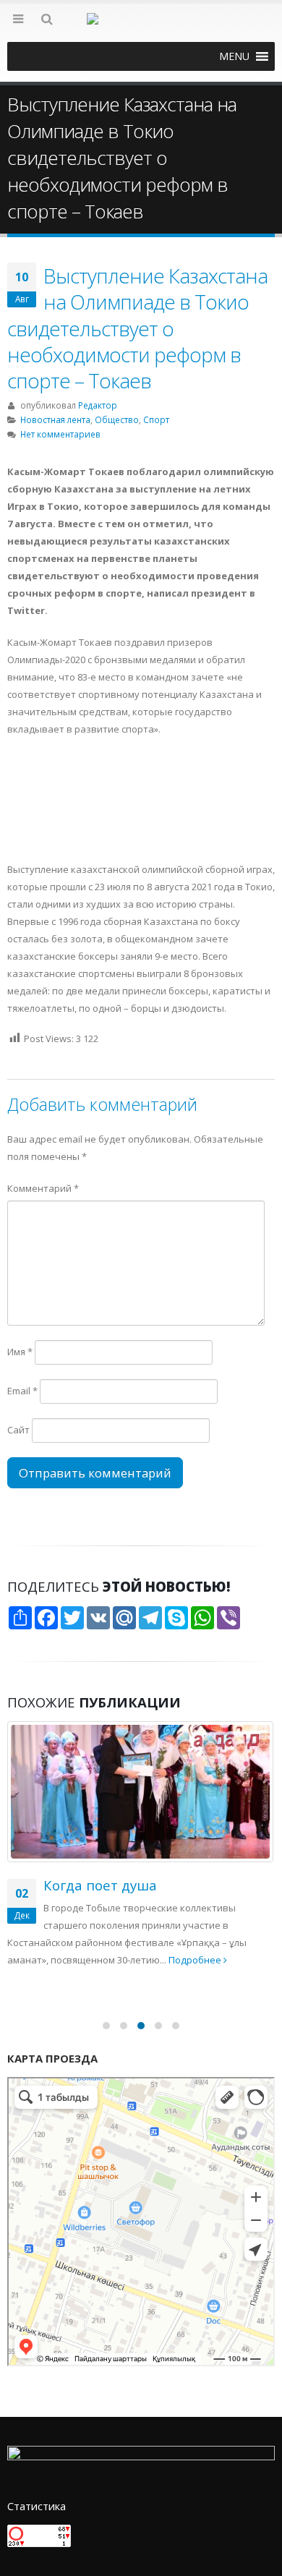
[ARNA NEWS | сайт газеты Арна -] (141, 27)
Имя (20, 1352)
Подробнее (196, 1960)
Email (22, 1391)
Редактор (98, 405)
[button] (234, 56)
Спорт (156, 419)
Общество (117, 419)
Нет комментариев (60, 434)
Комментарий (43, 1188)
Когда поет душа (100, 1885)
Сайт (18, 1430)
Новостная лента (55, 419)
